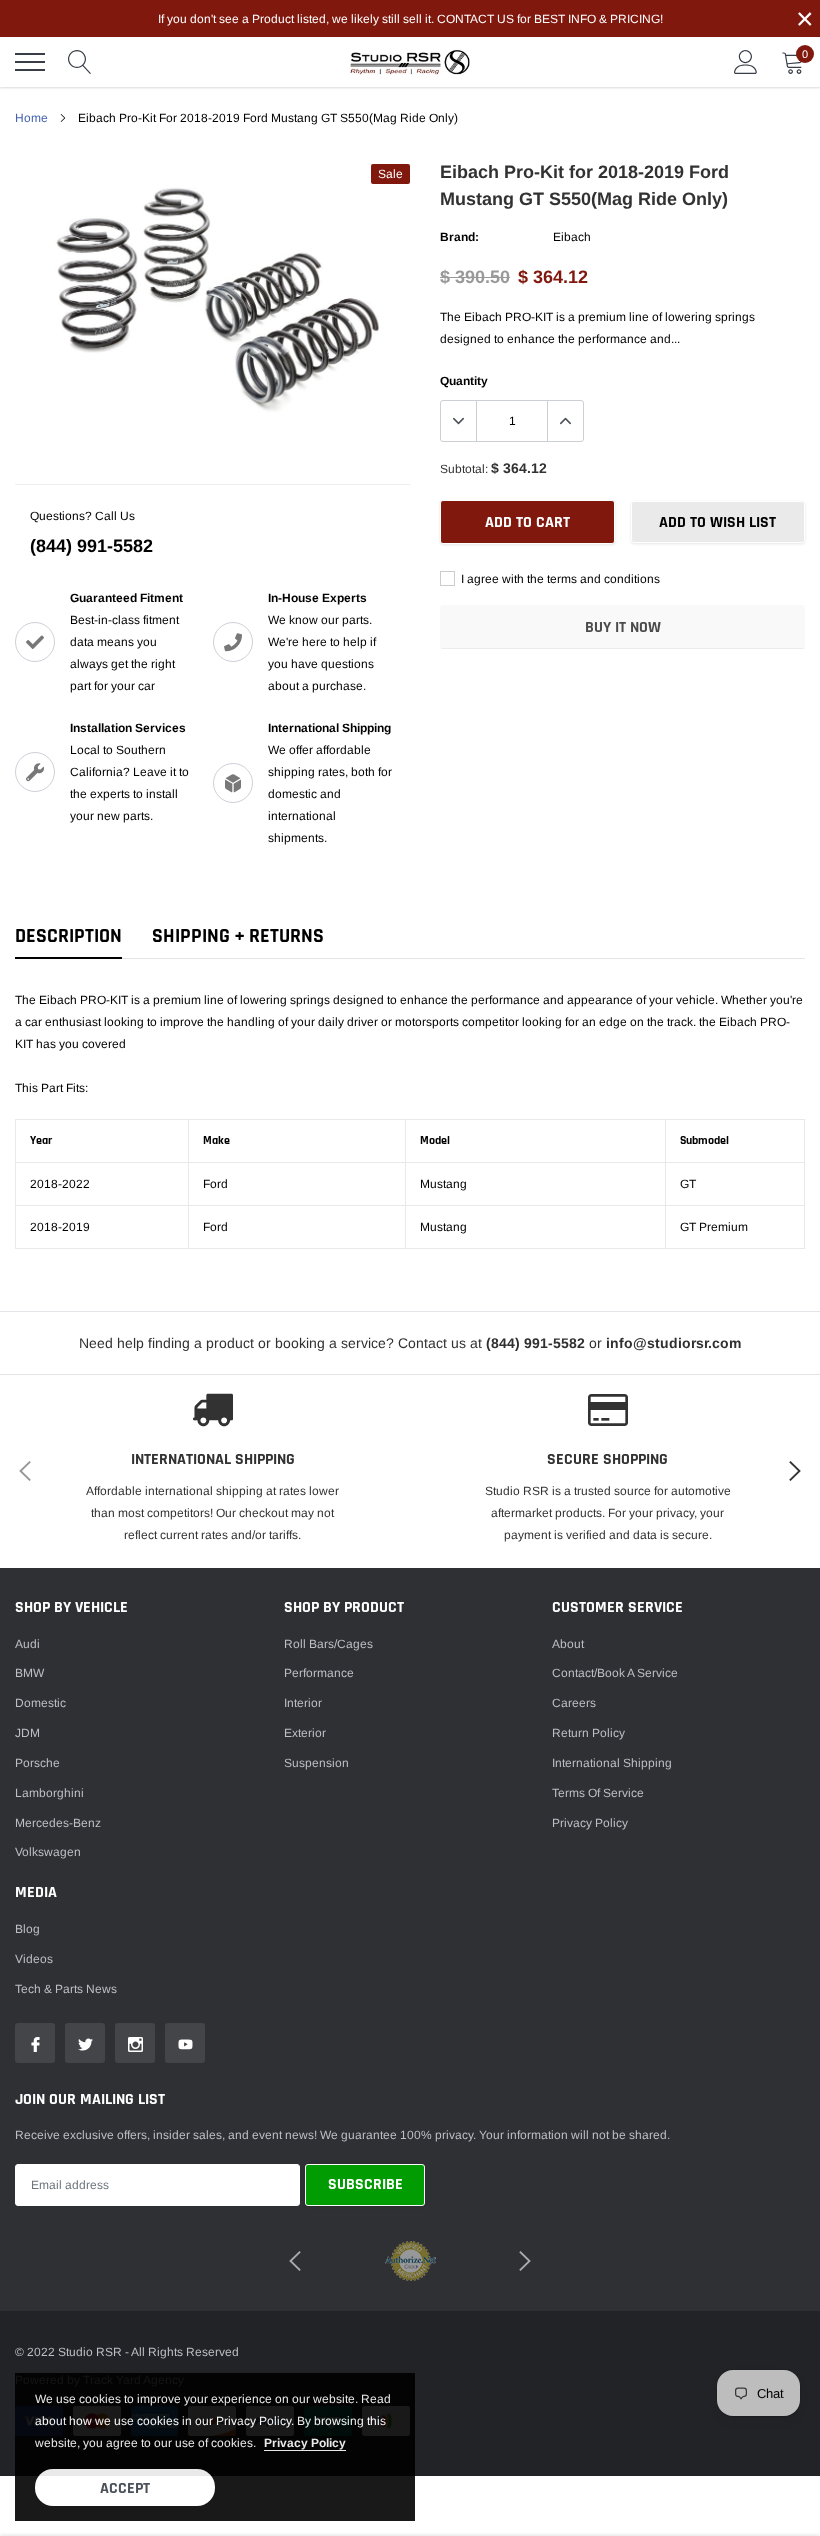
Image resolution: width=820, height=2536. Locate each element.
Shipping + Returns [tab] (238, 936)
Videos (34, 1959)
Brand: (459, 237)
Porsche (37, 1763)
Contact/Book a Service (615, 1673)
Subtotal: (464, 469)
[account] (746, 62)
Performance (319, 1673)
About (568, 1644)
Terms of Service (598, 1793)
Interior (303, 1703)
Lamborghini (49, 1793)
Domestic (40, 1703)
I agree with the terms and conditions (559, 579)
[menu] (30, 62)
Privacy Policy (590, 1823)
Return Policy (588, 1733)
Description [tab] (68, 936)
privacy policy (305, 2443)
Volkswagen (48, 1852)
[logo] (410, 62)
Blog (27, 1929)
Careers (574, 1703)
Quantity (464, 381)
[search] (80, 62)
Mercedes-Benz (58, 1823)
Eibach (572, 237)
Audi (27, 1644)
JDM (27, 1733)
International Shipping (612, 1763)
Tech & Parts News (66, 1989)
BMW (29, 1673)
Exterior (305, 1733)
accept (125, 2488)
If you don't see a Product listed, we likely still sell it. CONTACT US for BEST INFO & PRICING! (410, 19)
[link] (35, 2043)
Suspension (316, 1763)
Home (31, 118)
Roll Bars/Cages (328, 1644)
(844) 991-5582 (91, 546)
